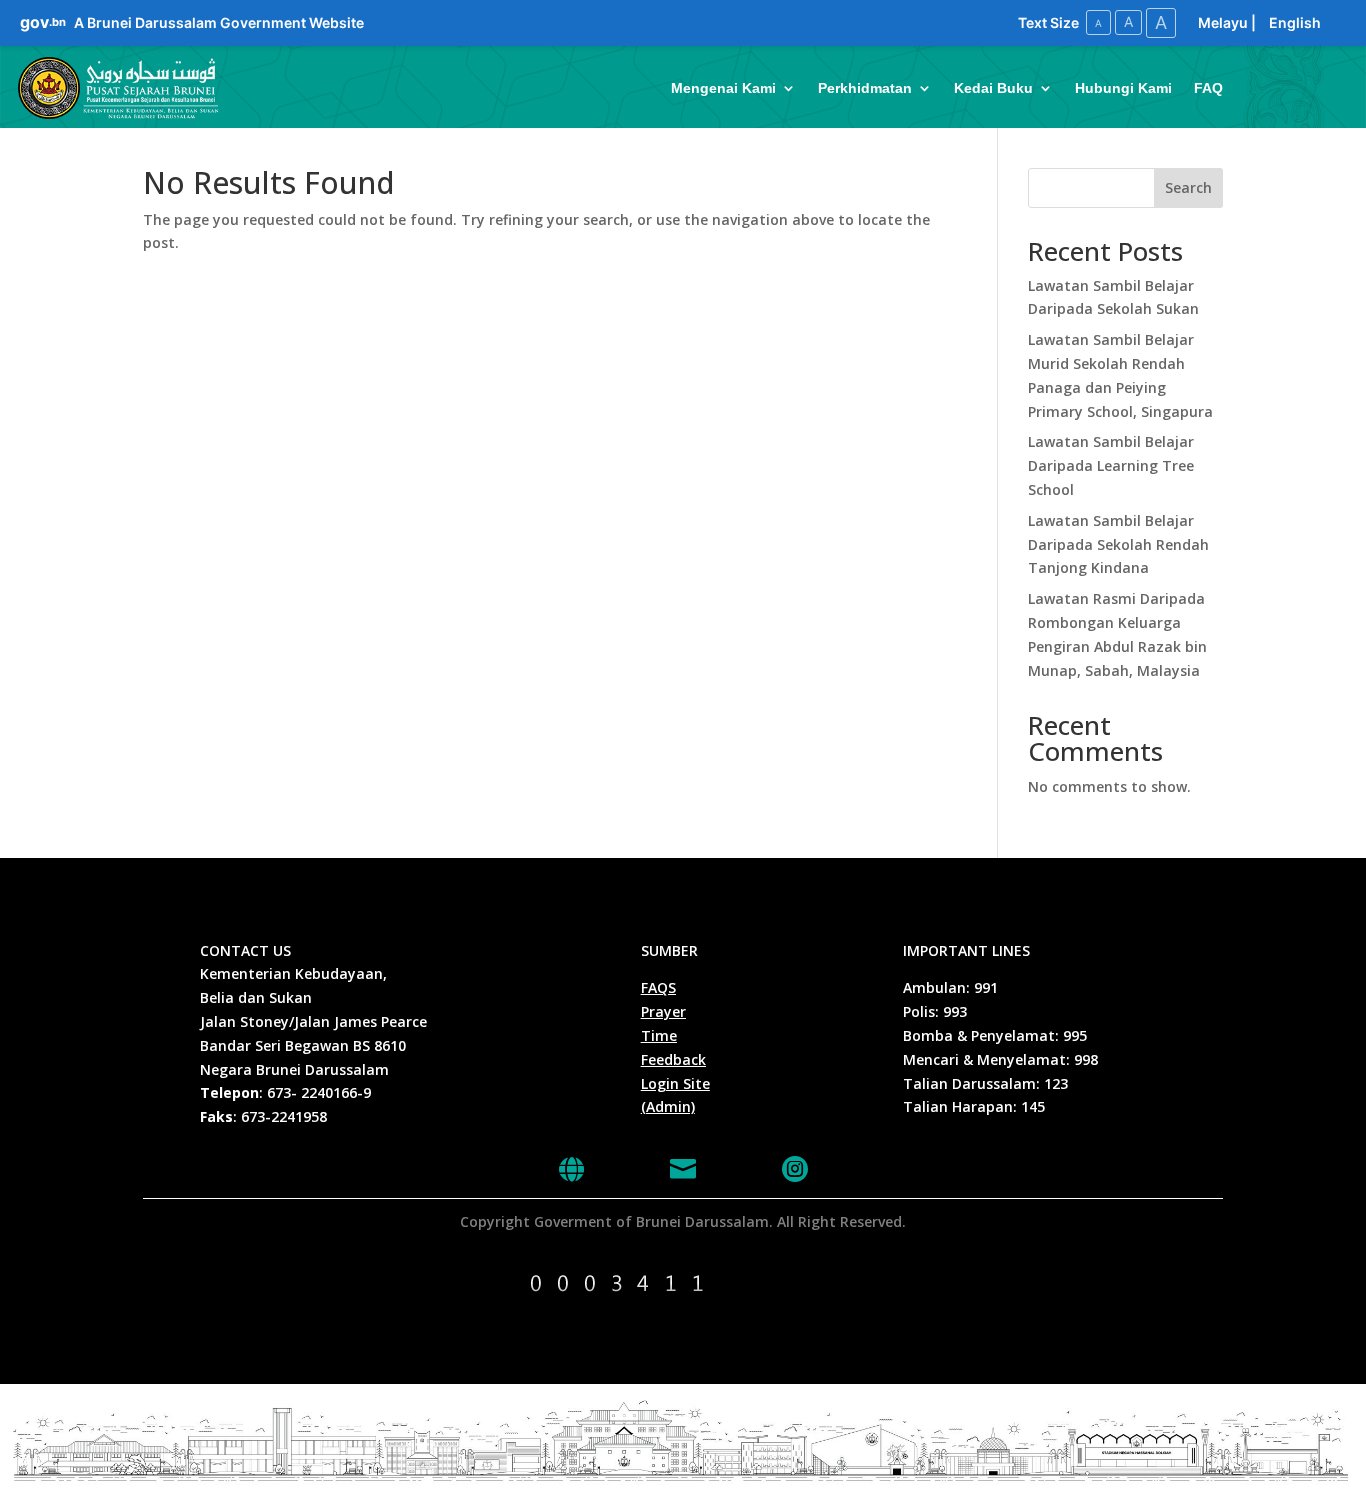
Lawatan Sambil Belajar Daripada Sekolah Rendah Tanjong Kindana (1118, 544)
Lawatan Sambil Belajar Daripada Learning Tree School (1111, 465)
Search (1188, 187)
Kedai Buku (993, 88)
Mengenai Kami (723, 88)
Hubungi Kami (1123, 88)
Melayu (1223, 22)
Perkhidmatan (865, 88)
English (1295, 22)
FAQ (1208, 88)
